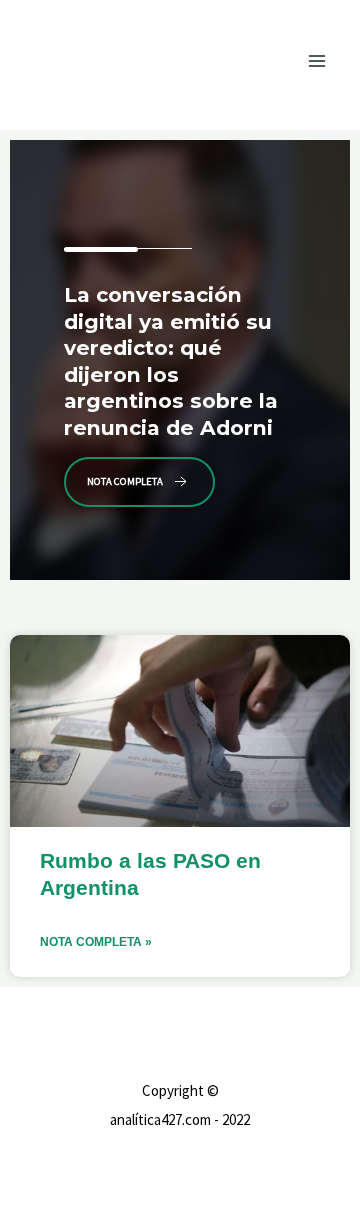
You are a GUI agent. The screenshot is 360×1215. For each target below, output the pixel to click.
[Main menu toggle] (318, 61)
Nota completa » (96, 942)
